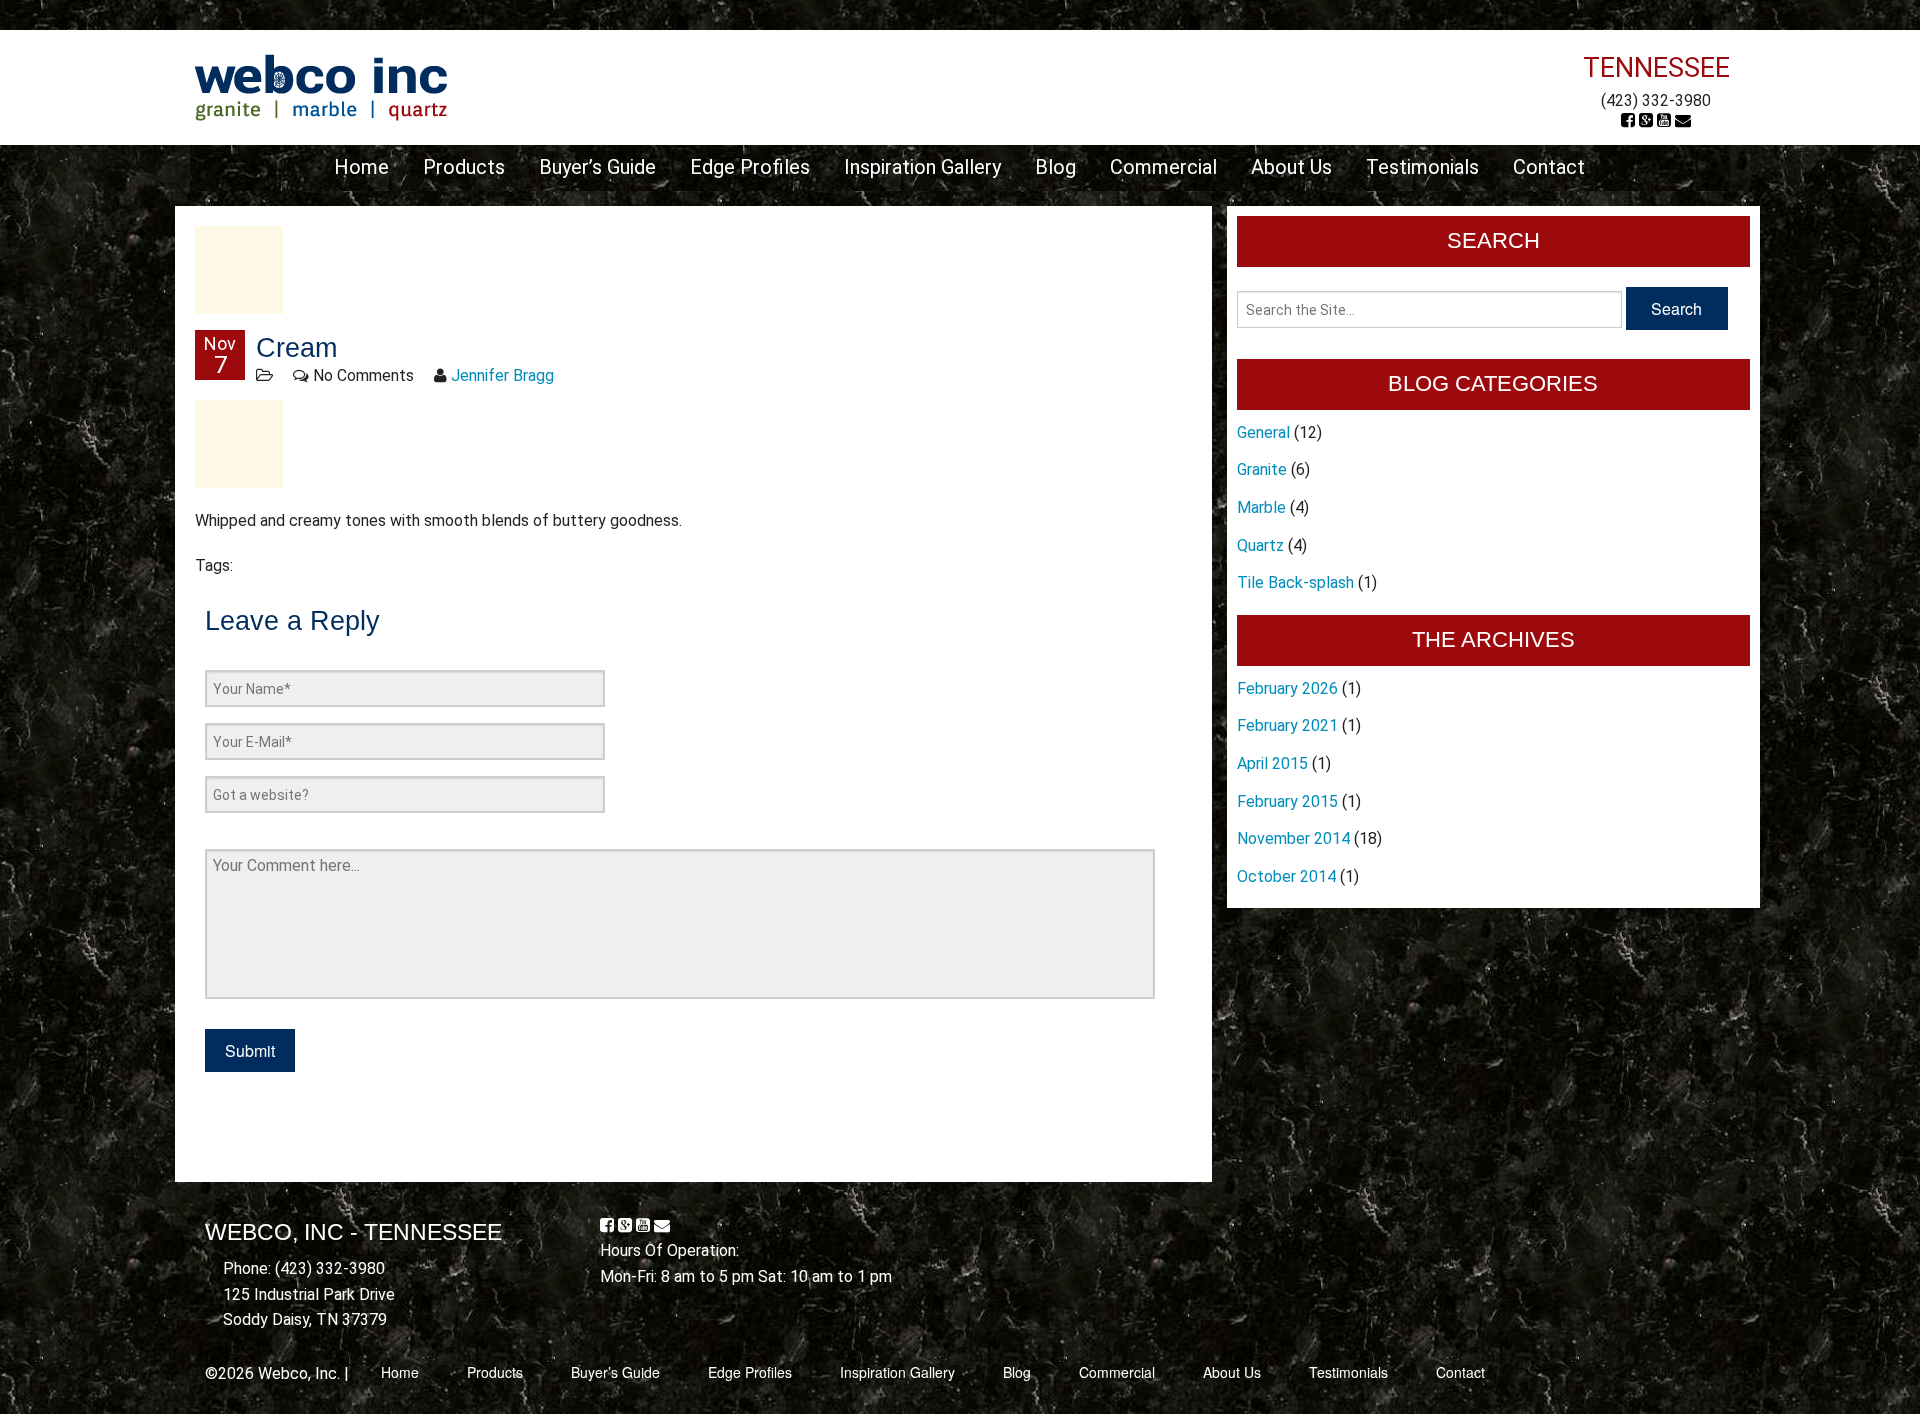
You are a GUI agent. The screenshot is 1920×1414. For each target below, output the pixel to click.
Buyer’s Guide (597, 167)
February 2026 (1287, 688)
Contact (1549, 167)
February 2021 (1287, 725)
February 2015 (1287, 801)
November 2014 (1293, 838)
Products (464, 167)
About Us (1291, 167)
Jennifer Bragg (502, 375)
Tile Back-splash (1295, 582)
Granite (1262, 469)
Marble (1261, 507)
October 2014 (1286, 876)
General (1263, 432)
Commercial (1163, 167)
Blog (1055, 167)
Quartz (1260, 545)
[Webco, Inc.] (320, 86)
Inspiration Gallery (922, 167)
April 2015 (1272, 763)
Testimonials (1422, 167)
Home (361, 167)
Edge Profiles (750, 167)
